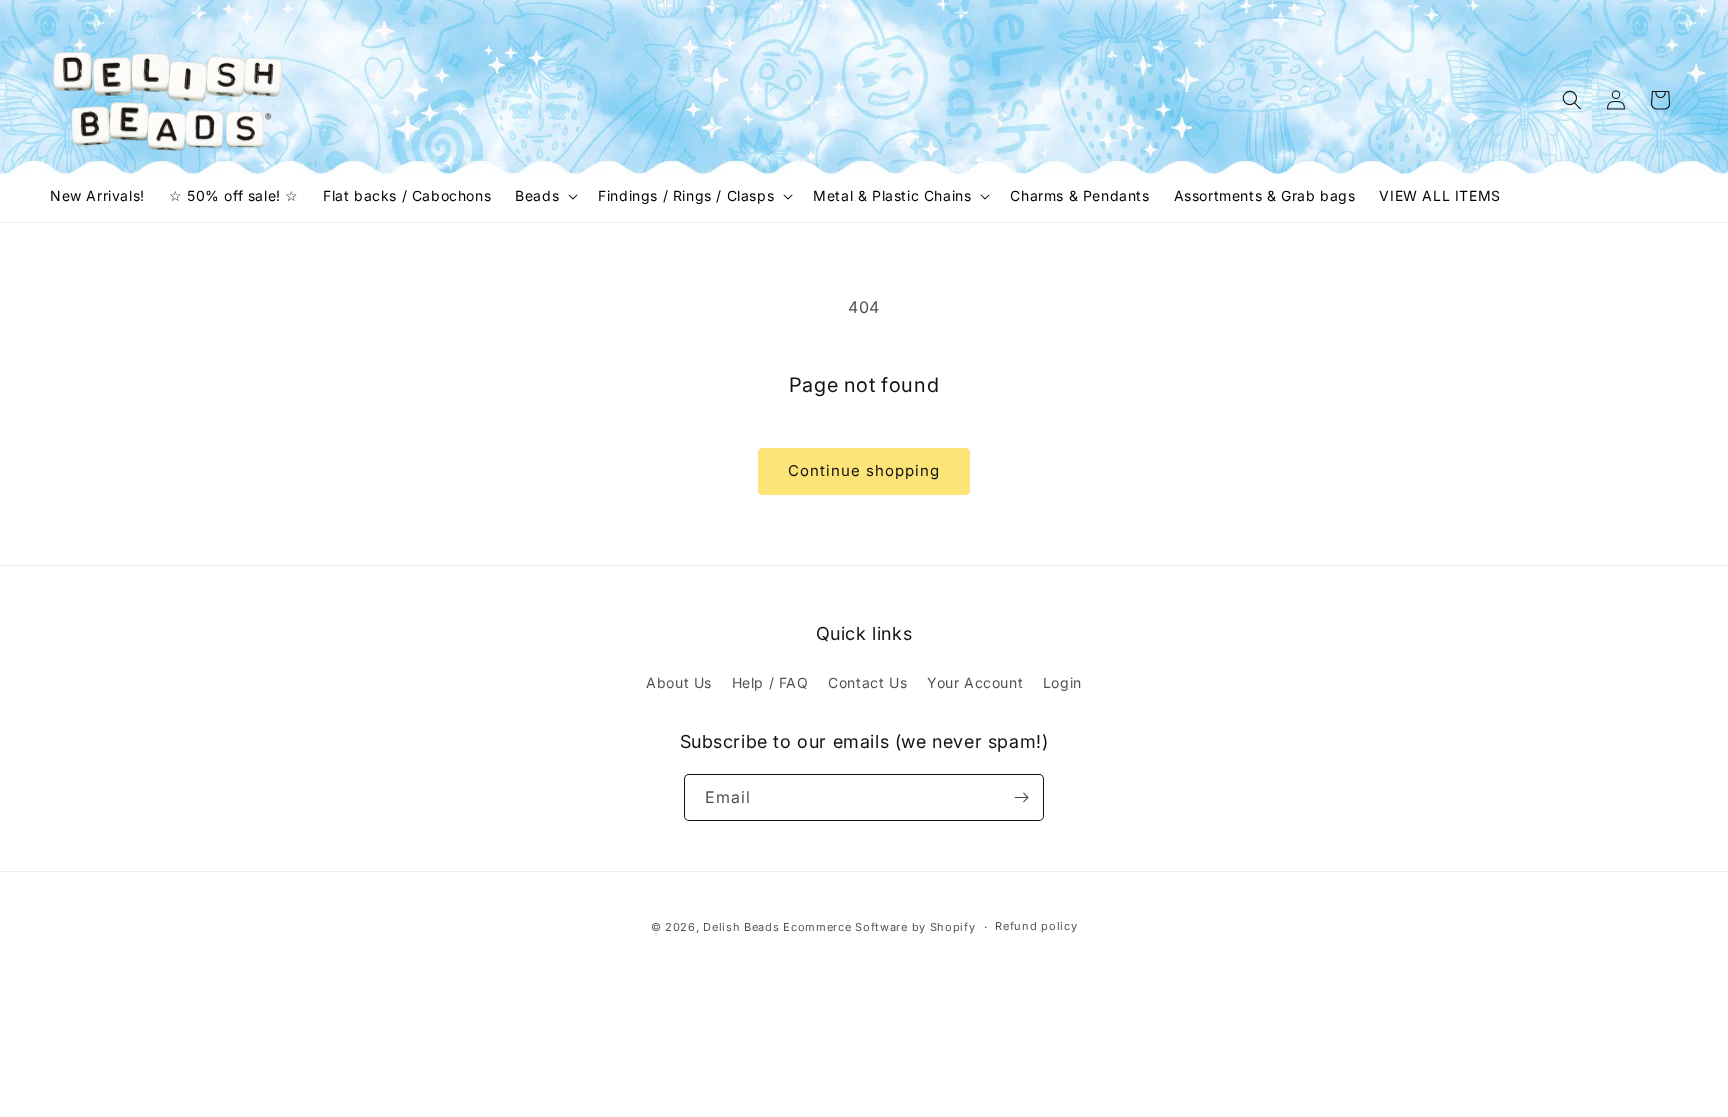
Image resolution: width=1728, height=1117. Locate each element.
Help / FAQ (770, 682)
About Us (679, 682)
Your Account (975, 682)
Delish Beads (741, 927)
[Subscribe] (1021, 797)
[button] (544, 196)
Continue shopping (864, 470)
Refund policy (1036, 926)
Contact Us (867, 682)
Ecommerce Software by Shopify (879, 927)
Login (1062, 682)
